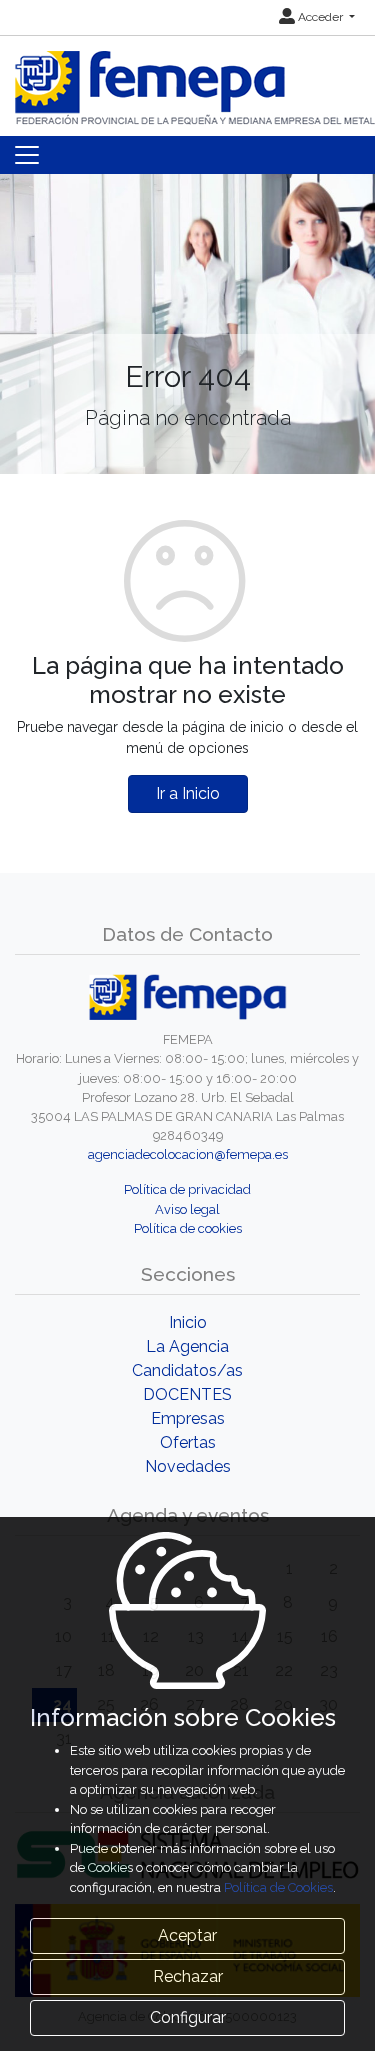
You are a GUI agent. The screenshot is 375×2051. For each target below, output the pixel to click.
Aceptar (187, 1935)
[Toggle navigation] (27, 155)
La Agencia (187, 1346)
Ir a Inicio (188, 793)
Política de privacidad (187, 1189)
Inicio (188, 1322)
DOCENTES (187, 1394)
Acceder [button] (320, 17)
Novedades (188, 1466)
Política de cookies (188, 1228)
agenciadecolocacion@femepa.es (188, 1154)
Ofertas (188, 1442)
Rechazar (188, 1976)
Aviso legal (187, 1209)
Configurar (188, 2017)
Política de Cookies (278, 1887)
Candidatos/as (187, 1370)
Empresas (188, 1418)
